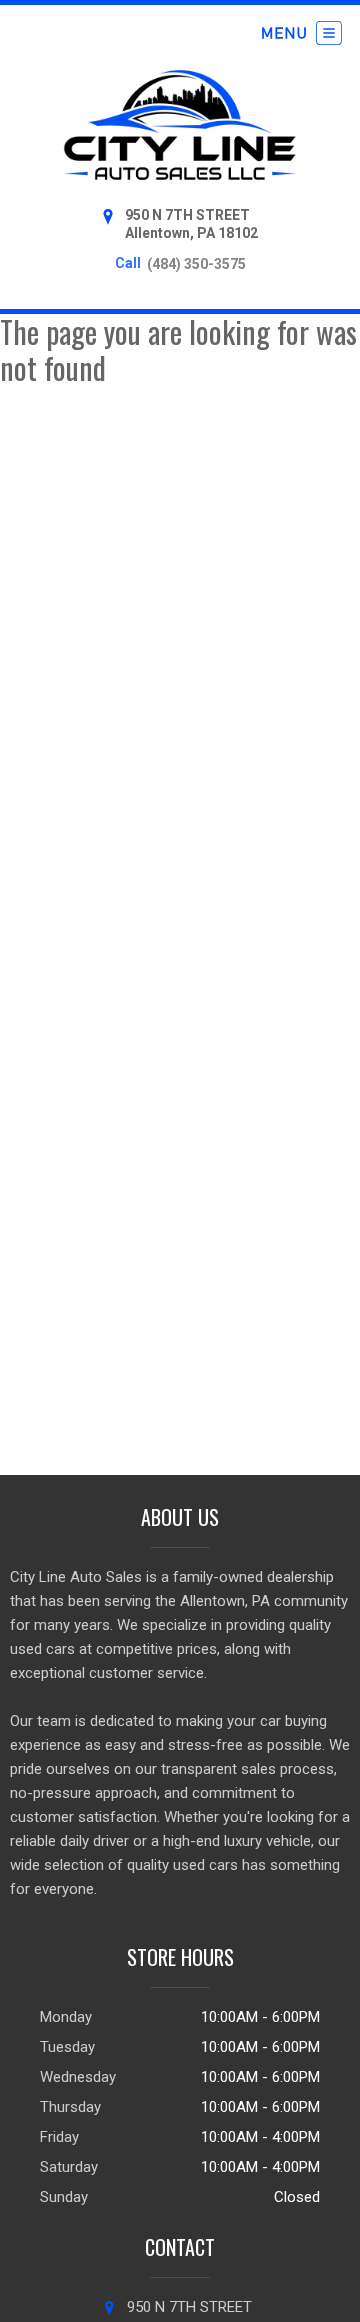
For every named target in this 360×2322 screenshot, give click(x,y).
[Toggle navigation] (302, 33)
